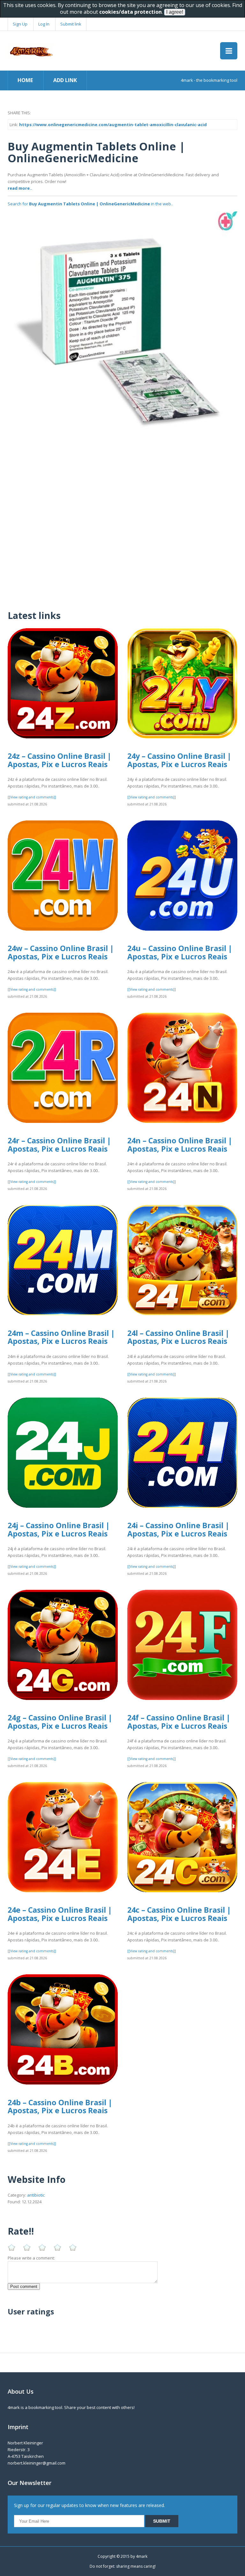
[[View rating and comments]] (32, 797)
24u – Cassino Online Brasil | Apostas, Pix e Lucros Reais (180, 952)
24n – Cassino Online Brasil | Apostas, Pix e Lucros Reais (180, 1145)
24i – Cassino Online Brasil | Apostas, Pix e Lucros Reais (178, 1529)
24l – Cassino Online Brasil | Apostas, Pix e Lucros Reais (178, 1337)
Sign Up (20, 24)
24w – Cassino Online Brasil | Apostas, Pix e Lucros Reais (61, 952)
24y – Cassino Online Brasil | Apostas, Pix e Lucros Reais (179, 760)
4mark (142, 2556)
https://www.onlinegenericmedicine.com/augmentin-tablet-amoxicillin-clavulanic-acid (113, 125)
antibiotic (36, 2195)
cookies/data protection (130, 12)
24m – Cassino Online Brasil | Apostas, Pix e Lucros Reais (61, 1337)
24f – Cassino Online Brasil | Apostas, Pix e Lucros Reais (179, 1722)
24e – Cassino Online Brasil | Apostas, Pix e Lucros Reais (60, 1914)
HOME (25, 80)
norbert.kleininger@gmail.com (37, 2463)
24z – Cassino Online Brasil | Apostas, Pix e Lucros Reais (59, 760)
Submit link (71, 24)
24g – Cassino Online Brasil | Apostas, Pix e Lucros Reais (60, 1722)
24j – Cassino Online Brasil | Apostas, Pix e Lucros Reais (59, 1529)
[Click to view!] (122, 326)
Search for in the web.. (90, 204)
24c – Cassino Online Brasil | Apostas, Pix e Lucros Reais (179, 1914)
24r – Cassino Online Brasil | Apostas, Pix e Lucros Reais (59, 1145)
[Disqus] (122, 521)
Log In (44, 24)
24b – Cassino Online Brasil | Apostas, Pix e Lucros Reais (60, 2107)
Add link (65, 80)
